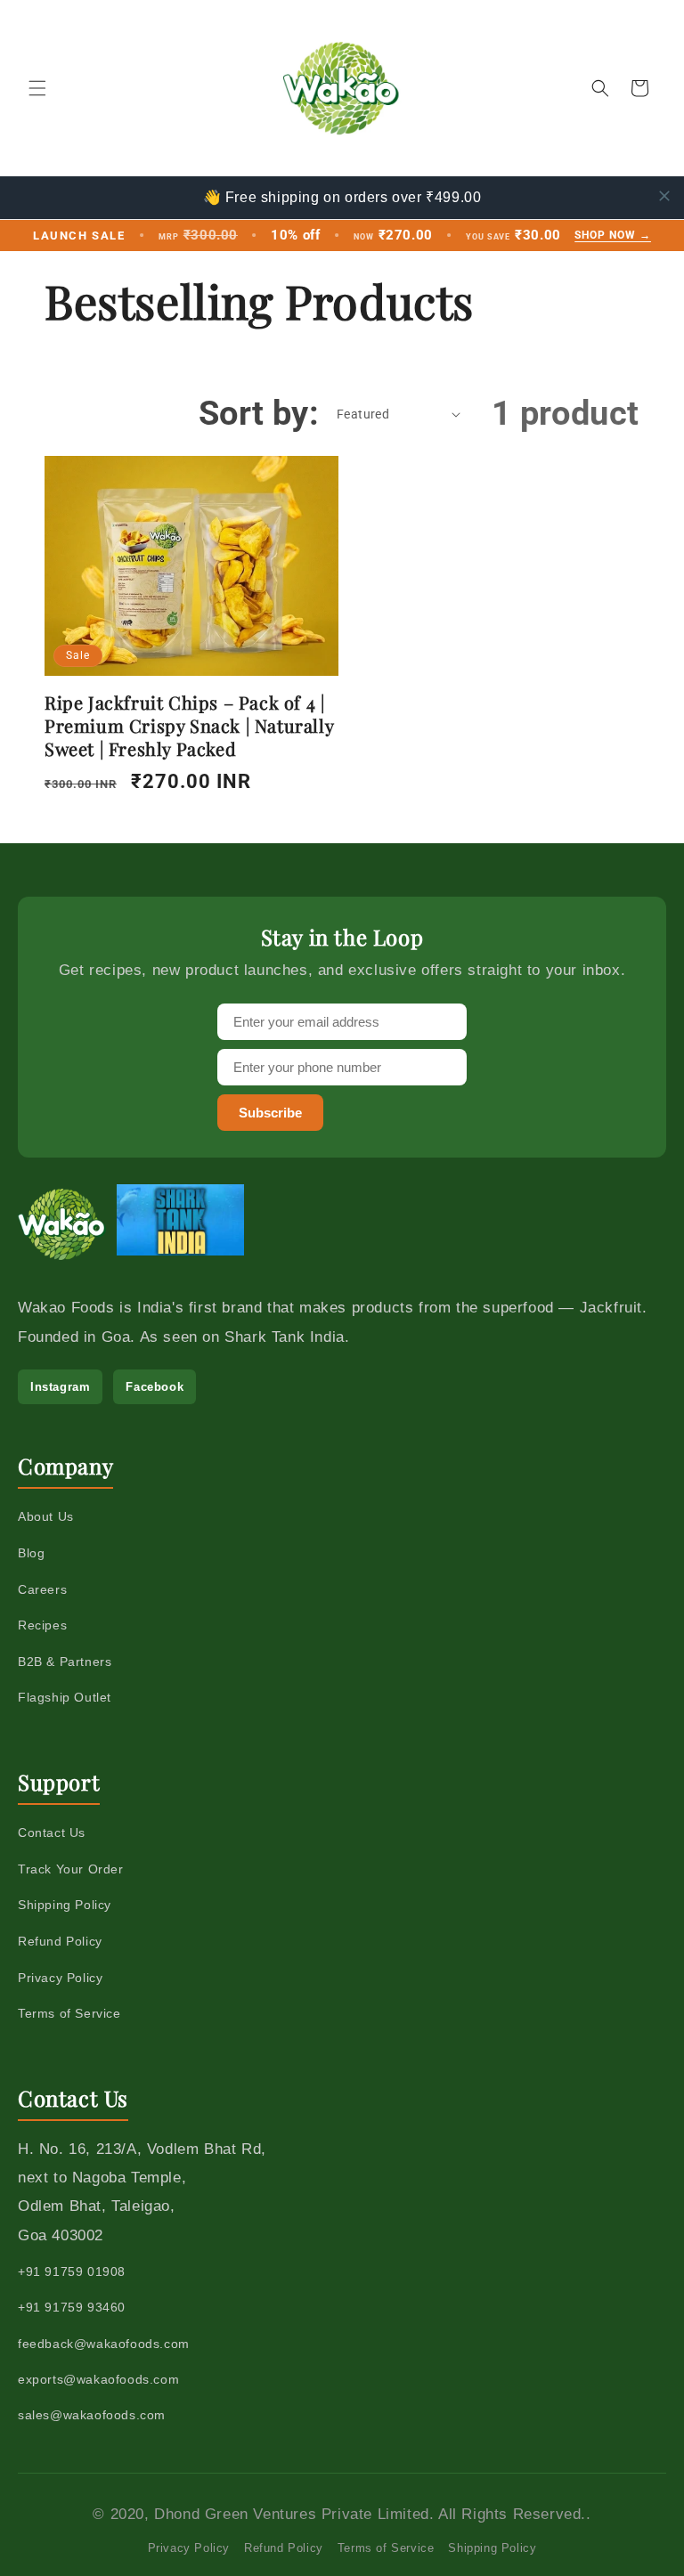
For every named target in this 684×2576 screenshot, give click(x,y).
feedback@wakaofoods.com (104, 2344)
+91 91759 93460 (72, 2307)
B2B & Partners (65, 1662)
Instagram (60, 1387)
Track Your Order (71, 1869)
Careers (42, 1589)
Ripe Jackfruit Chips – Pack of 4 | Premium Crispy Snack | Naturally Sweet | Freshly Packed (189, 726)
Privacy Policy (60, 1978)
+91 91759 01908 (72, 2271)
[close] (664, 196)
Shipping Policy (65, 1905)
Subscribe (270, 1113)
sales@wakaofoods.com (92, 2415)
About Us (46, 1516)
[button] (37, 88)
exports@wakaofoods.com (98, 2379)
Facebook (155, 1387)
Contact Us (52, 1832)
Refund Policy (60, 1941)
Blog (31, 1553)
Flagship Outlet (65, 1697)
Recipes (42, 1625)
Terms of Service (69, 2013)
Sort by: (259, 413)
